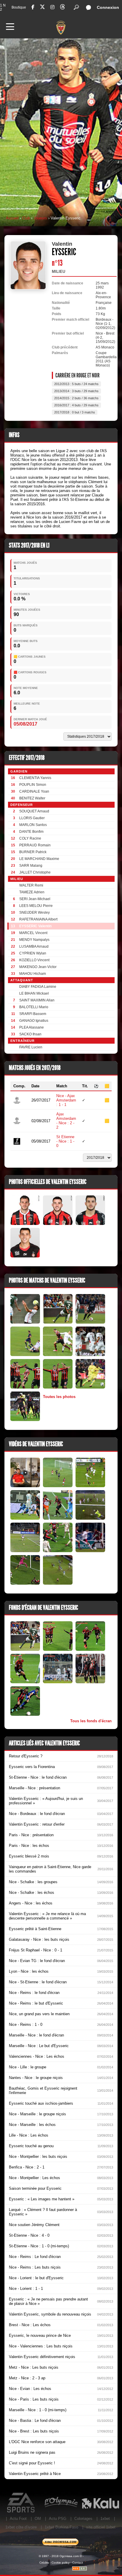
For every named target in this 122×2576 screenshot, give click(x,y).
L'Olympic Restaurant (61, 2503)
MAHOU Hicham (33, 974)
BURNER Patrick (33, 852)
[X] (42, 8)
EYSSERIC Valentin (35, 926)
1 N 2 (3, 7)
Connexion (108, 7)
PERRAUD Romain (35, 845)
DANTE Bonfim (31, 832)
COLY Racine (30, 838)
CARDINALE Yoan (34, 791)
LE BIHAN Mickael (34, 993)
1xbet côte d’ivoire (21, 2527)
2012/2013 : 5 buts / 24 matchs (76, 384)
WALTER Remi (31, 885)
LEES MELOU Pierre (36, 906)
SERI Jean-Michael (35, 899)
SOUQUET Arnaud (34, 811)
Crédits (44, 2563)
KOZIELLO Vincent (34, 960)
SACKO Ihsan (30, 1034)
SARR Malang (31, 866)
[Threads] (62, 8)
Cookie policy (61, 2563)
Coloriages (83, 2519)
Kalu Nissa (100, 2503)
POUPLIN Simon (33, 785)
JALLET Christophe (35, 872)
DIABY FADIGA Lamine (38, 987)
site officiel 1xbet (101, 2527)
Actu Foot (18, 2519)
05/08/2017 (25, 724)
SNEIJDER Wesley (34, 913)
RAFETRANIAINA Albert (38, 919)
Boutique (19, 7)
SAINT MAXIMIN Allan (37, 1000)
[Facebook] (33, 7)
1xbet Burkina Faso (61, 2527)
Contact (78, 2563)
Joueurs (40, 218)
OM (38, 2519)
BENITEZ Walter (32, 798)
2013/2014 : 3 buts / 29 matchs (76, 391)
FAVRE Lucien (31, 1047)
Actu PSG (58, 2519)
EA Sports (21, 2503)
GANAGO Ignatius (34, 1021)
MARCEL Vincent (33, 933)
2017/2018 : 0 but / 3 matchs (75, 412)
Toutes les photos (59, 1397)
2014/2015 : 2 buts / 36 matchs (76, 398)
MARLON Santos (33, 825)
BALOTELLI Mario (34, 1007)
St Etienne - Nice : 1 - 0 (65, 1141)
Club (26, 218)
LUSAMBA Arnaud (34, 946)
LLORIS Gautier (32, 818)
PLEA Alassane (32, 1027)
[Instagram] (52, 7)
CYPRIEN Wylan (33, 953)
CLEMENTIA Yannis (35, 778)
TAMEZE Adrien (32, 892)
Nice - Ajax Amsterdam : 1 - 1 (66, 1100)
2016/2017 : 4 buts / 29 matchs (76, 405)
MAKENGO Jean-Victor (38, 967)
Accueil (12, 218)
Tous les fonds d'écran (91, 1721)
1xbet (105, 2519)
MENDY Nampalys (34, 940)
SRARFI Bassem (33, 1014)
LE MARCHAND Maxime (39, 859)
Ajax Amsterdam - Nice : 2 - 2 (66, 1121)
